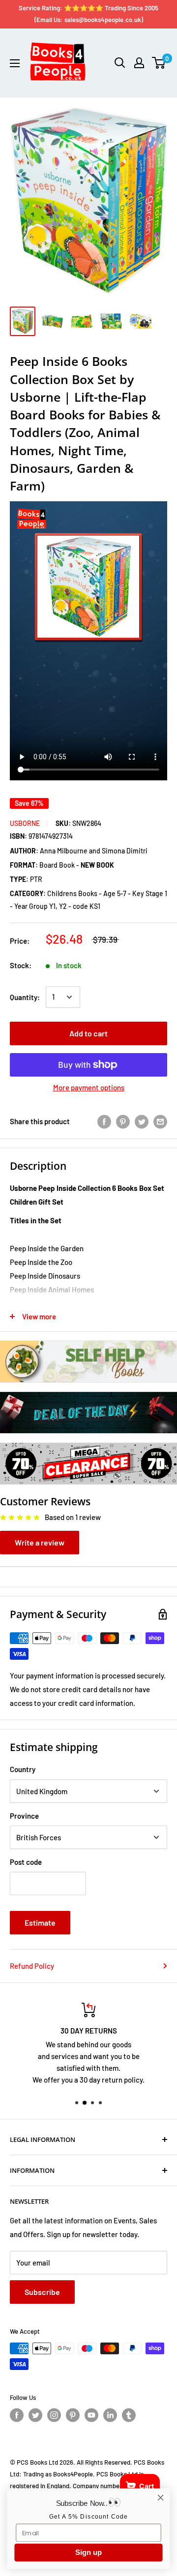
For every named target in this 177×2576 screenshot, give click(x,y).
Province (24, 1816)
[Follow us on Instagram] (54, 2415)
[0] (159, 63)
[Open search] (120, 63)
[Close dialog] (161, 2498)
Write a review (40, 1542)
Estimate (40, 1922)
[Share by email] (160, 1121)
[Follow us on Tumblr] (129, 2415)
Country (23, 1769)
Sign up (88, 2552)
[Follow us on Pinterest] (73, 2415)
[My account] (139, 63)
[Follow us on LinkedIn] (110, 2415)
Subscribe (42, 2292)
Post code (26, 1862)
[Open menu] (15, 63)
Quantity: (25, 997)
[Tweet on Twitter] (142, 1121)
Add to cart (88, 1033)
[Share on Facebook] (104, 1121)
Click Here (93, 2085)
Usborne (25, 823)
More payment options (89, 1087)
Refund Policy (32, 1966)
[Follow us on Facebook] (17, 2415)
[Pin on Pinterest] (123, 1121)
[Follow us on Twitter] (35, 2415)
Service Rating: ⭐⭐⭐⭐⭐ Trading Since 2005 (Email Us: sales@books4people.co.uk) (88, 14)
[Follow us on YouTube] (91, 2415)
